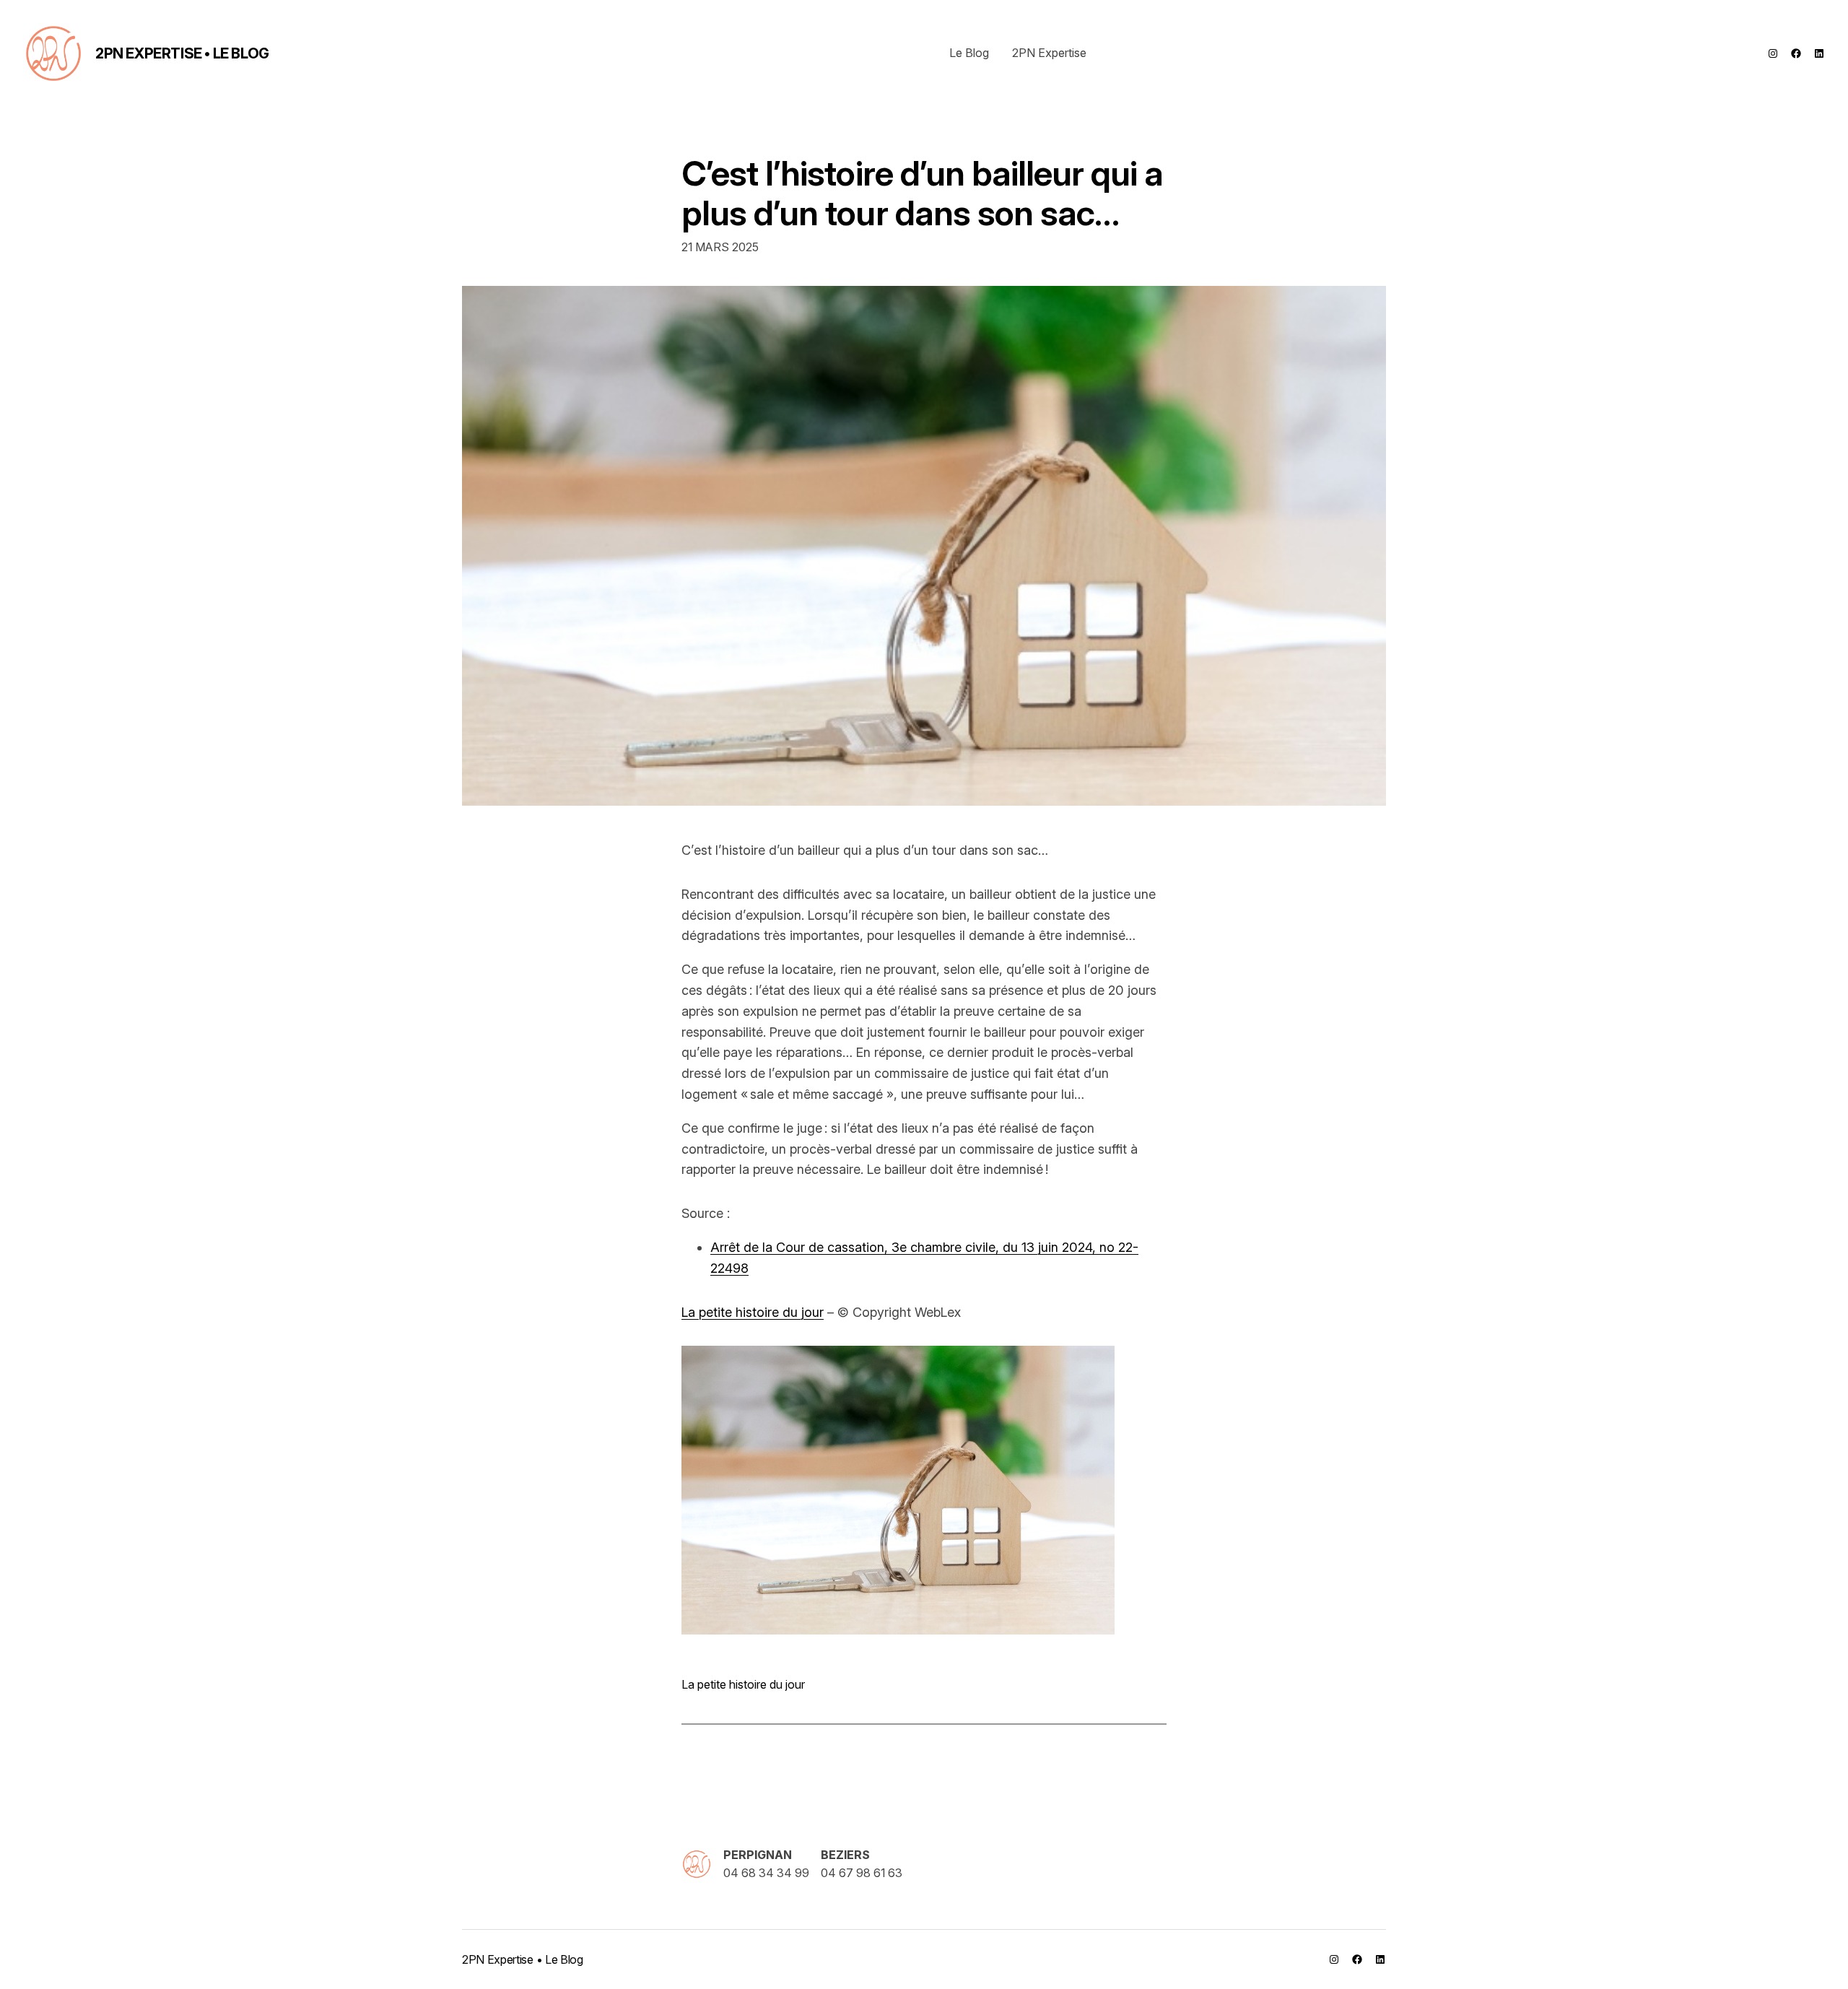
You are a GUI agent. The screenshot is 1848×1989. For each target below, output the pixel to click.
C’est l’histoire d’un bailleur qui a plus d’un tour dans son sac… (922, 193)
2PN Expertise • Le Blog (182, 53)
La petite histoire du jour (753, 1312)
